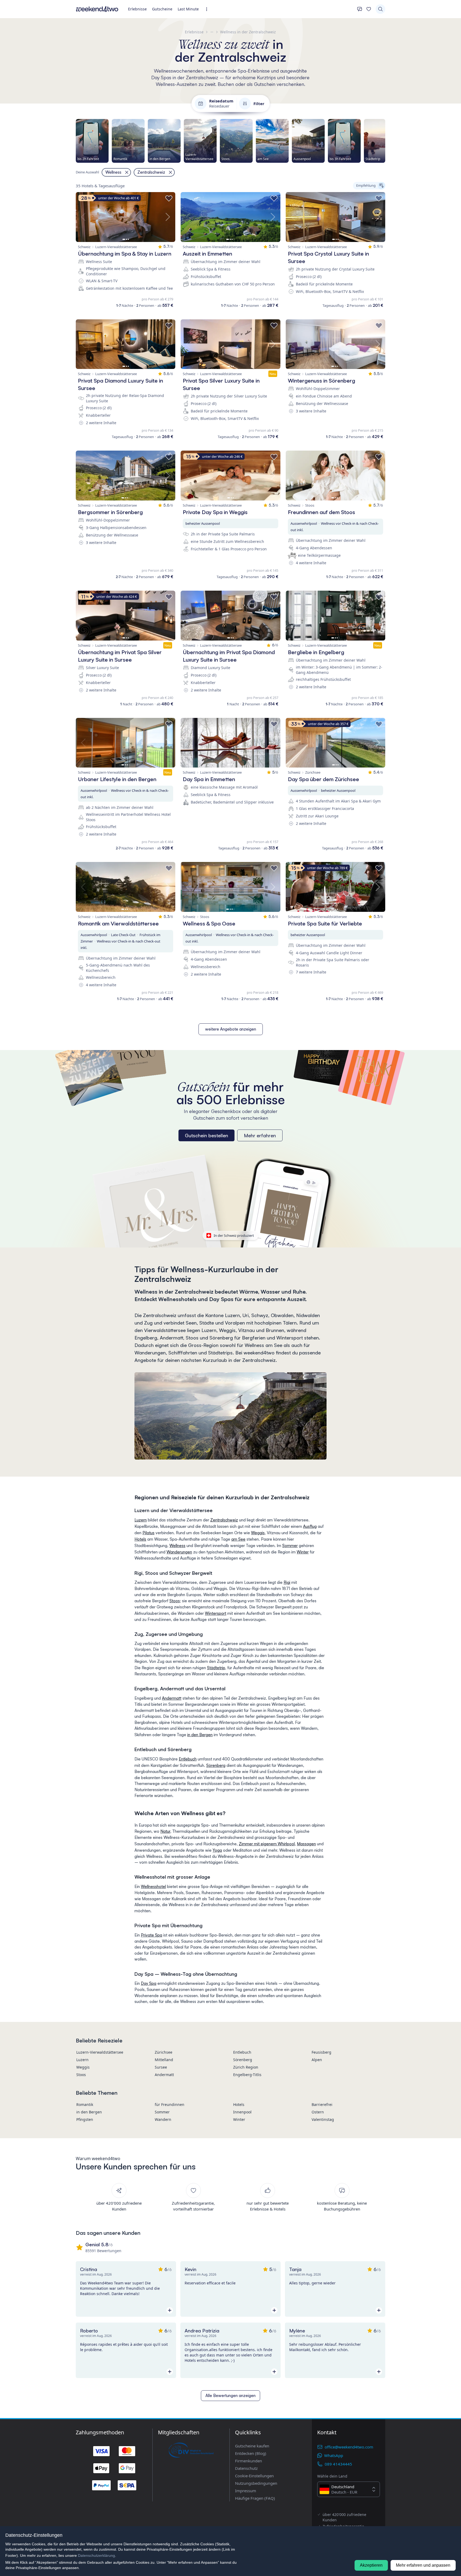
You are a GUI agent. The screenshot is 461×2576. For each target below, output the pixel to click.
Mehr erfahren (260, 1135)
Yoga (217, 1850)
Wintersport (216, 1613)
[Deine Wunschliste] (369, 9)
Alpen (317, 2060)
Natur (165, 1831)
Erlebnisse (137, 9)
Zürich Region (246, 2067)
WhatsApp (334, 2455)
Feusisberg (321, 2052)
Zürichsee (164, 2052)
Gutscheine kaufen (252, 2446)
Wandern (163, 2119)
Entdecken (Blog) (251, 2453)
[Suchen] (380, 9)
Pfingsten (85, 2119)
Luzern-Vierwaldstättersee (100, 2052)
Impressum (246, 2491)
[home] (97, 9)
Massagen (306, 1844)
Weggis (258, 1533)
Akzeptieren (371, 2565)
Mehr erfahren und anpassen (423, 2565)
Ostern (318, 2112)
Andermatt (172, 1698)
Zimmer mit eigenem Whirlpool (267, 1844)
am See (238, 1539)
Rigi (287, 1582)
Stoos (175, 1601)
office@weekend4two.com (349, 2447)
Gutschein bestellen (206, 1135)
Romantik (85, 2104)
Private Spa (152, 1935)
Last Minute (188, 9)
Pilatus (148, 1533)
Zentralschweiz (224, 1520)
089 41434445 (338, 2464)
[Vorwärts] (385, 141)
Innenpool (242, 2112)
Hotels (140, 1539)
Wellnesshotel (153, 1887)
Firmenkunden (249, 2461)
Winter (303, 1552)
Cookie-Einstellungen (254, 2476)
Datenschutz (246, 2468)
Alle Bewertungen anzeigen (230, 2396)
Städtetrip (216, 1668)
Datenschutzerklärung (96, 2555)
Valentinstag (323, 2119)
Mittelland (164, 2060)
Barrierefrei (322, 2104)
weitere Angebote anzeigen (231, 1029)
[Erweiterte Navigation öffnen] (208, 9)
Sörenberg (216, 1765)
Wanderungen (179, 1552)
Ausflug (310, 1526)
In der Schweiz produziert (234, 1235)
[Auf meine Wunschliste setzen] (169, 198)
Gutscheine (162, 9)
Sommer (290, 1546)
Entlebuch (188, 1759)
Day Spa (149, 1983)
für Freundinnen (170, 2104)
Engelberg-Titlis (247, 2075)
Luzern (141, 1520)
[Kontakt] (360, 9)
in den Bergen (200, 1735)
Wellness (177, 1546)
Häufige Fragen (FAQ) (255, 2498)
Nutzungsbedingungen (256, 2483)
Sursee (161, 2067)
